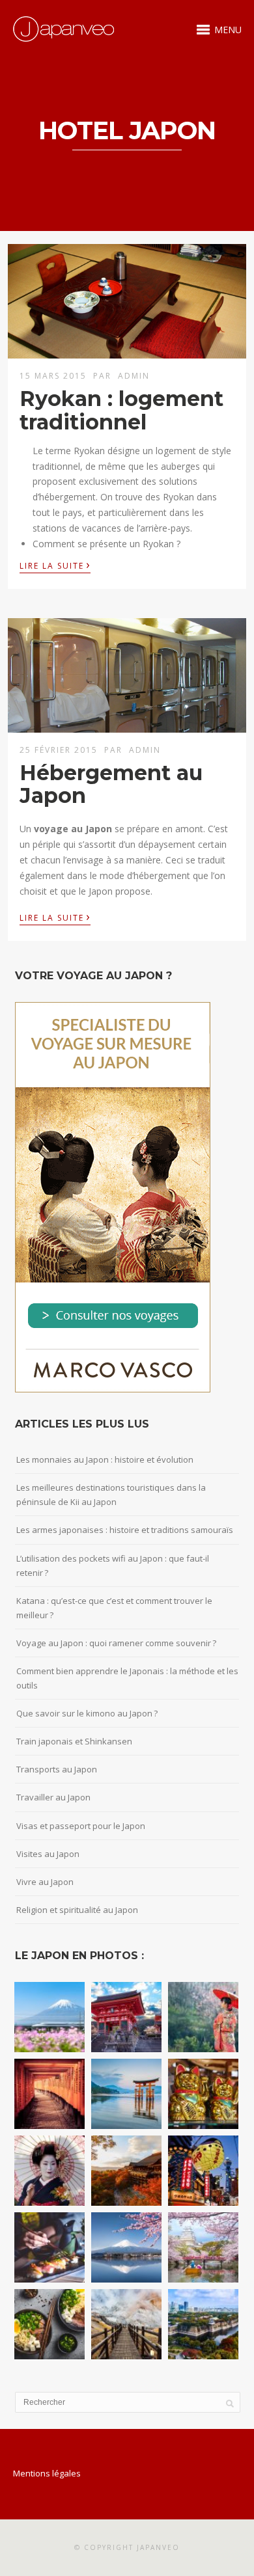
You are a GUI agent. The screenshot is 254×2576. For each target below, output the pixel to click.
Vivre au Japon (45, 1882)
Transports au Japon (57, 1769)
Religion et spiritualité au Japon (77, 1910)
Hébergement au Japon (111, 784)
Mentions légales (47, 2473)
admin (134, 376)
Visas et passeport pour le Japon (81, 1826)
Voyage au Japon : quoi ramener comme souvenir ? (116, 1643)
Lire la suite (55, 565)
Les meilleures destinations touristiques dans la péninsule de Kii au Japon (111, 1495)
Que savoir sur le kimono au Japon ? (87, 1713)
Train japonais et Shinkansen (74, 1741)
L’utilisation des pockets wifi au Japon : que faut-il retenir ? (113, 1566)
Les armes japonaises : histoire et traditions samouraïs (125, 1530)
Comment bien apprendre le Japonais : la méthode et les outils (127, 1678)
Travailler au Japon (53, 1797)
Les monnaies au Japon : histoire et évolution (105, 1459)
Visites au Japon (48, 1854)
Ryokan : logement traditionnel (121, 410)
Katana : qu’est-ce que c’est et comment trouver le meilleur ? (114, 1608)
